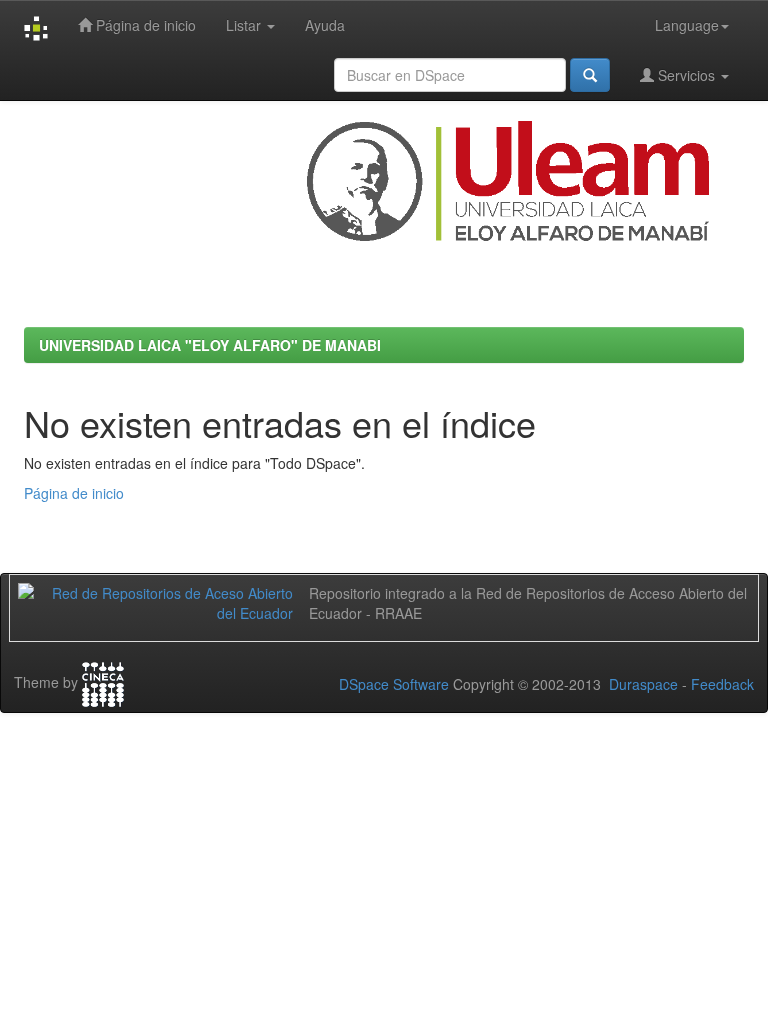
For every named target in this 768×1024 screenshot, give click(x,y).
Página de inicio (144, 25)
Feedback (722, 684)
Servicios (686, 75)
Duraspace (643, 684)
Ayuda (325, 25)
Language (687, 25)
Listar (245, 25)
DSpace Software (394, 684)
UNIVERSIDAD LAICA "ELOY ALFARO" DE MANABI (210, 345)
